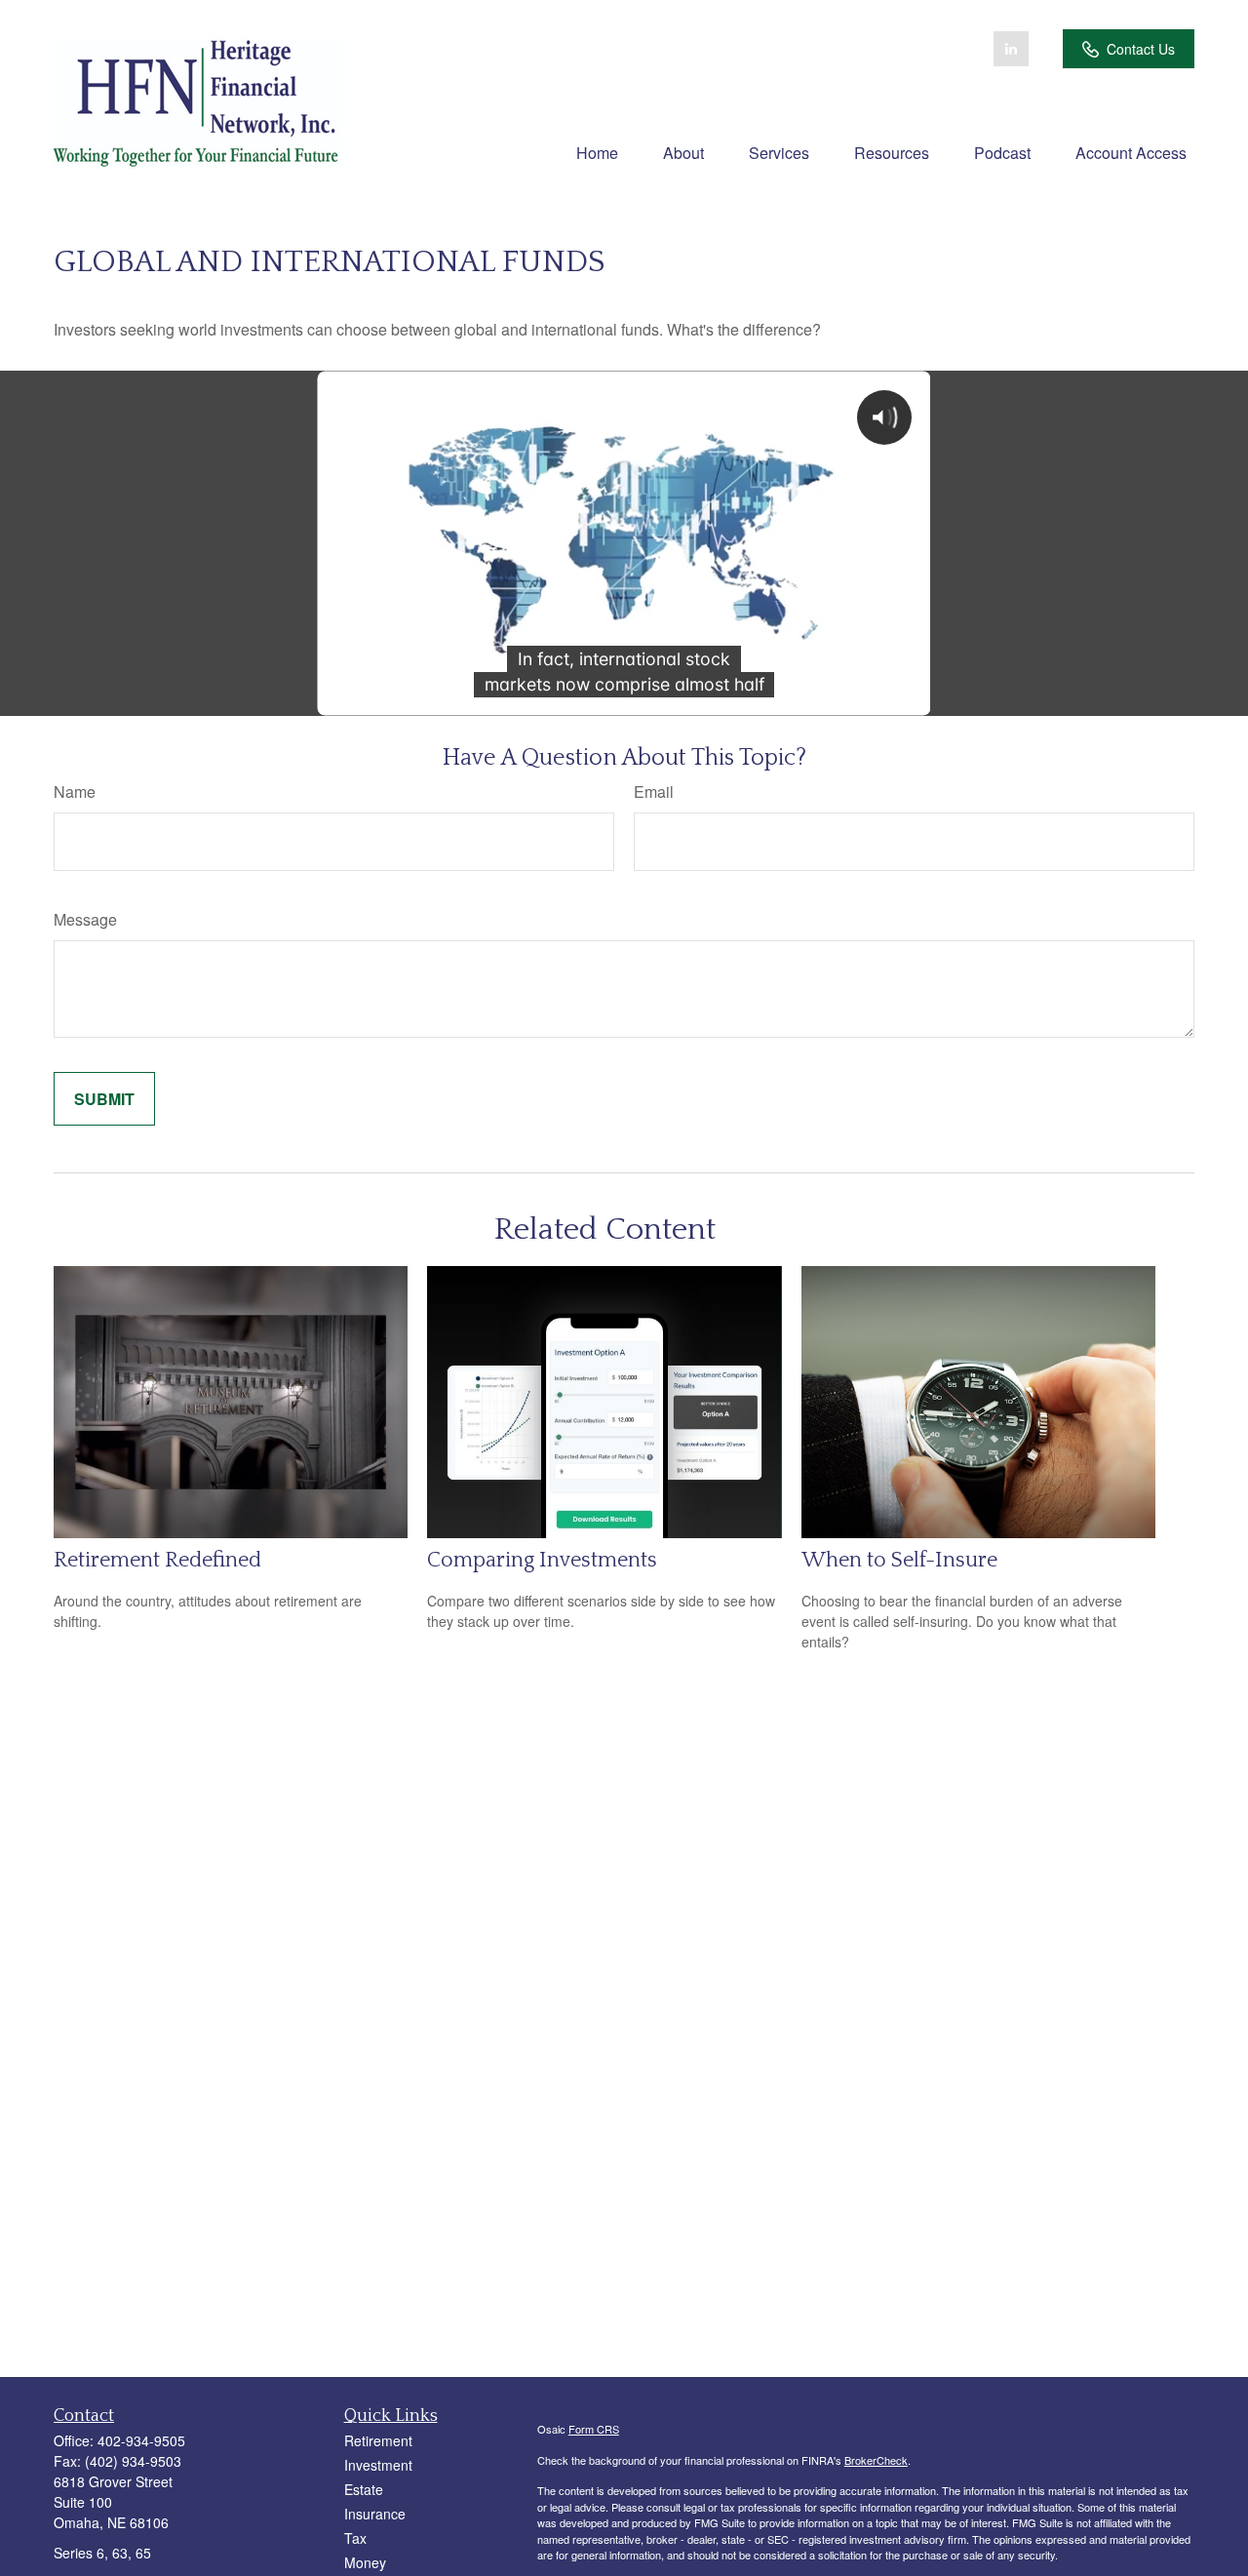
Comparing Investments (542, 1560)
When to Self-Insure (899, 1560)
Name (75, 792)
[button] (597, 152)
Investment (378, 2465)
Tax (355, 2538)
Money (365, 2562)
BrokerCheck (876, 2460)
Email (654, 792)
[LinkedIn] (1011, 49)
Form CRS (594, 2429)
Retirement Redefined (157, 1560)
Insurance (375, 2514)
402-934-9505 (141, 2440)
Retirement (378, 2440)
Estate (364, 2489)
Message (85, 919)
